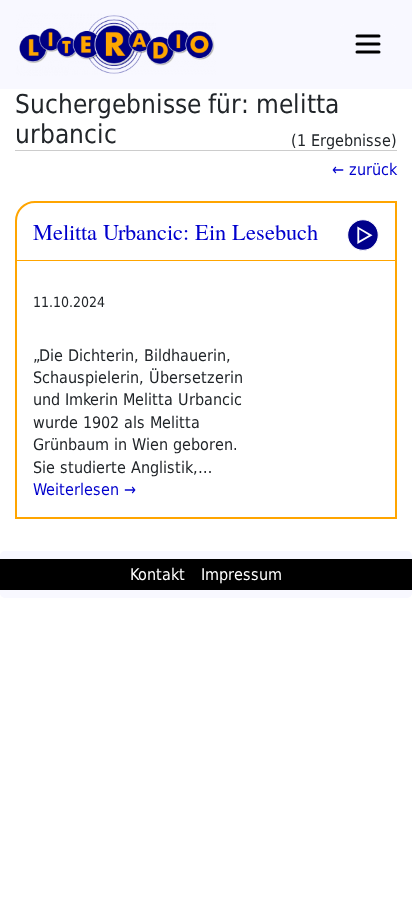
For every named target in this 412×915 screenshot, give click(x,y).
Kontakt (157, 574)
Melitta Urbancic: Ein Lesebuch (175, 231)
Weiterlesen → (84, 489)
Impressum (241, 574)
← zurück (364, 169)
